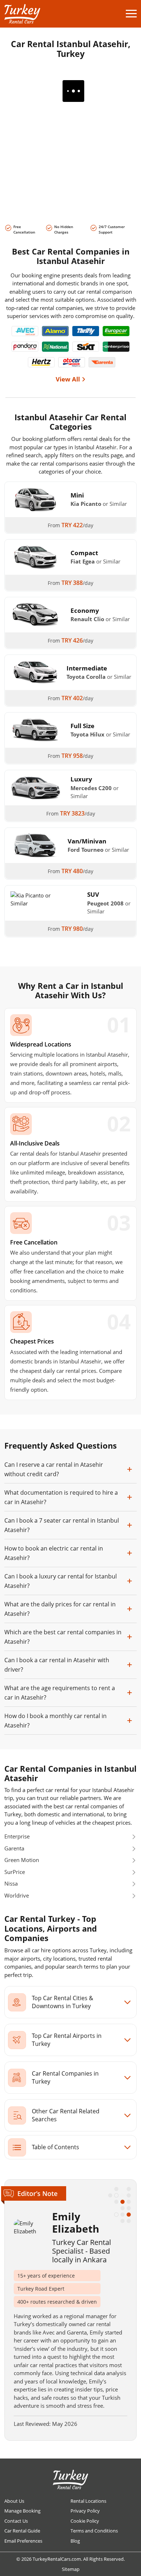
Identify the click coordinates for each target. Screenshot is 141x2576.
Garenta (14, 1848)
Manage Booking (22, 2511)
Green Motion (22, 1860)
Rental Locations (88, 2501)
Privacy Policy (85, 2511)
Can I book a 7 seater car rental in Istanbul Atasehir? (62, 1525)
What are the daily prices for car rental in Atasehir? (60, 1609)
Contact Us (16, 2521)
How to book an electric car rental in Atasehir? (54, 1553)
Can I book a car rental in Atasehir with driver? (57, 1665)
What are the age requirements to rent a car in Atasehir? (60, 1693)
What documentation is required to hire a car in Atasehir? (61, 1497)
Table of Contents (55, 2147)
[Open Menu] (131, 14)
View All (68, 379)
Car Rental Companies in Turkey (65, 2077)
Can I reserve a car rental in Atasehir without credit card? (54, 1469)
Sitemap (71, 2569)
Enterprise (17, 1836)
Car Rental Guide (22, 2531)
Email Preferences (23, 2541)
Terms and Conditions (94, 2531)
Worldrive (17, 1895)
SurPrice (15, 1872)
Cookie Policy (85, 2521)
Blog (75, 2541)
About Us (14, 2501)
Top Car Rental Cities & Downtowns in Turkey (63, 2002)
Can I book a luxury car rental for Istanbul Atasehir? (61, 1581)
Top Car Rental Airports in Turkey (67, 2040)
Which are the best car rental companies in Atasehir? (63, 1637)
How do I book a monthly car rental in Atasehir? (55, 1721)
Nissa (11, 1883)
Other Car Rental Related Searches (66, 2115)
